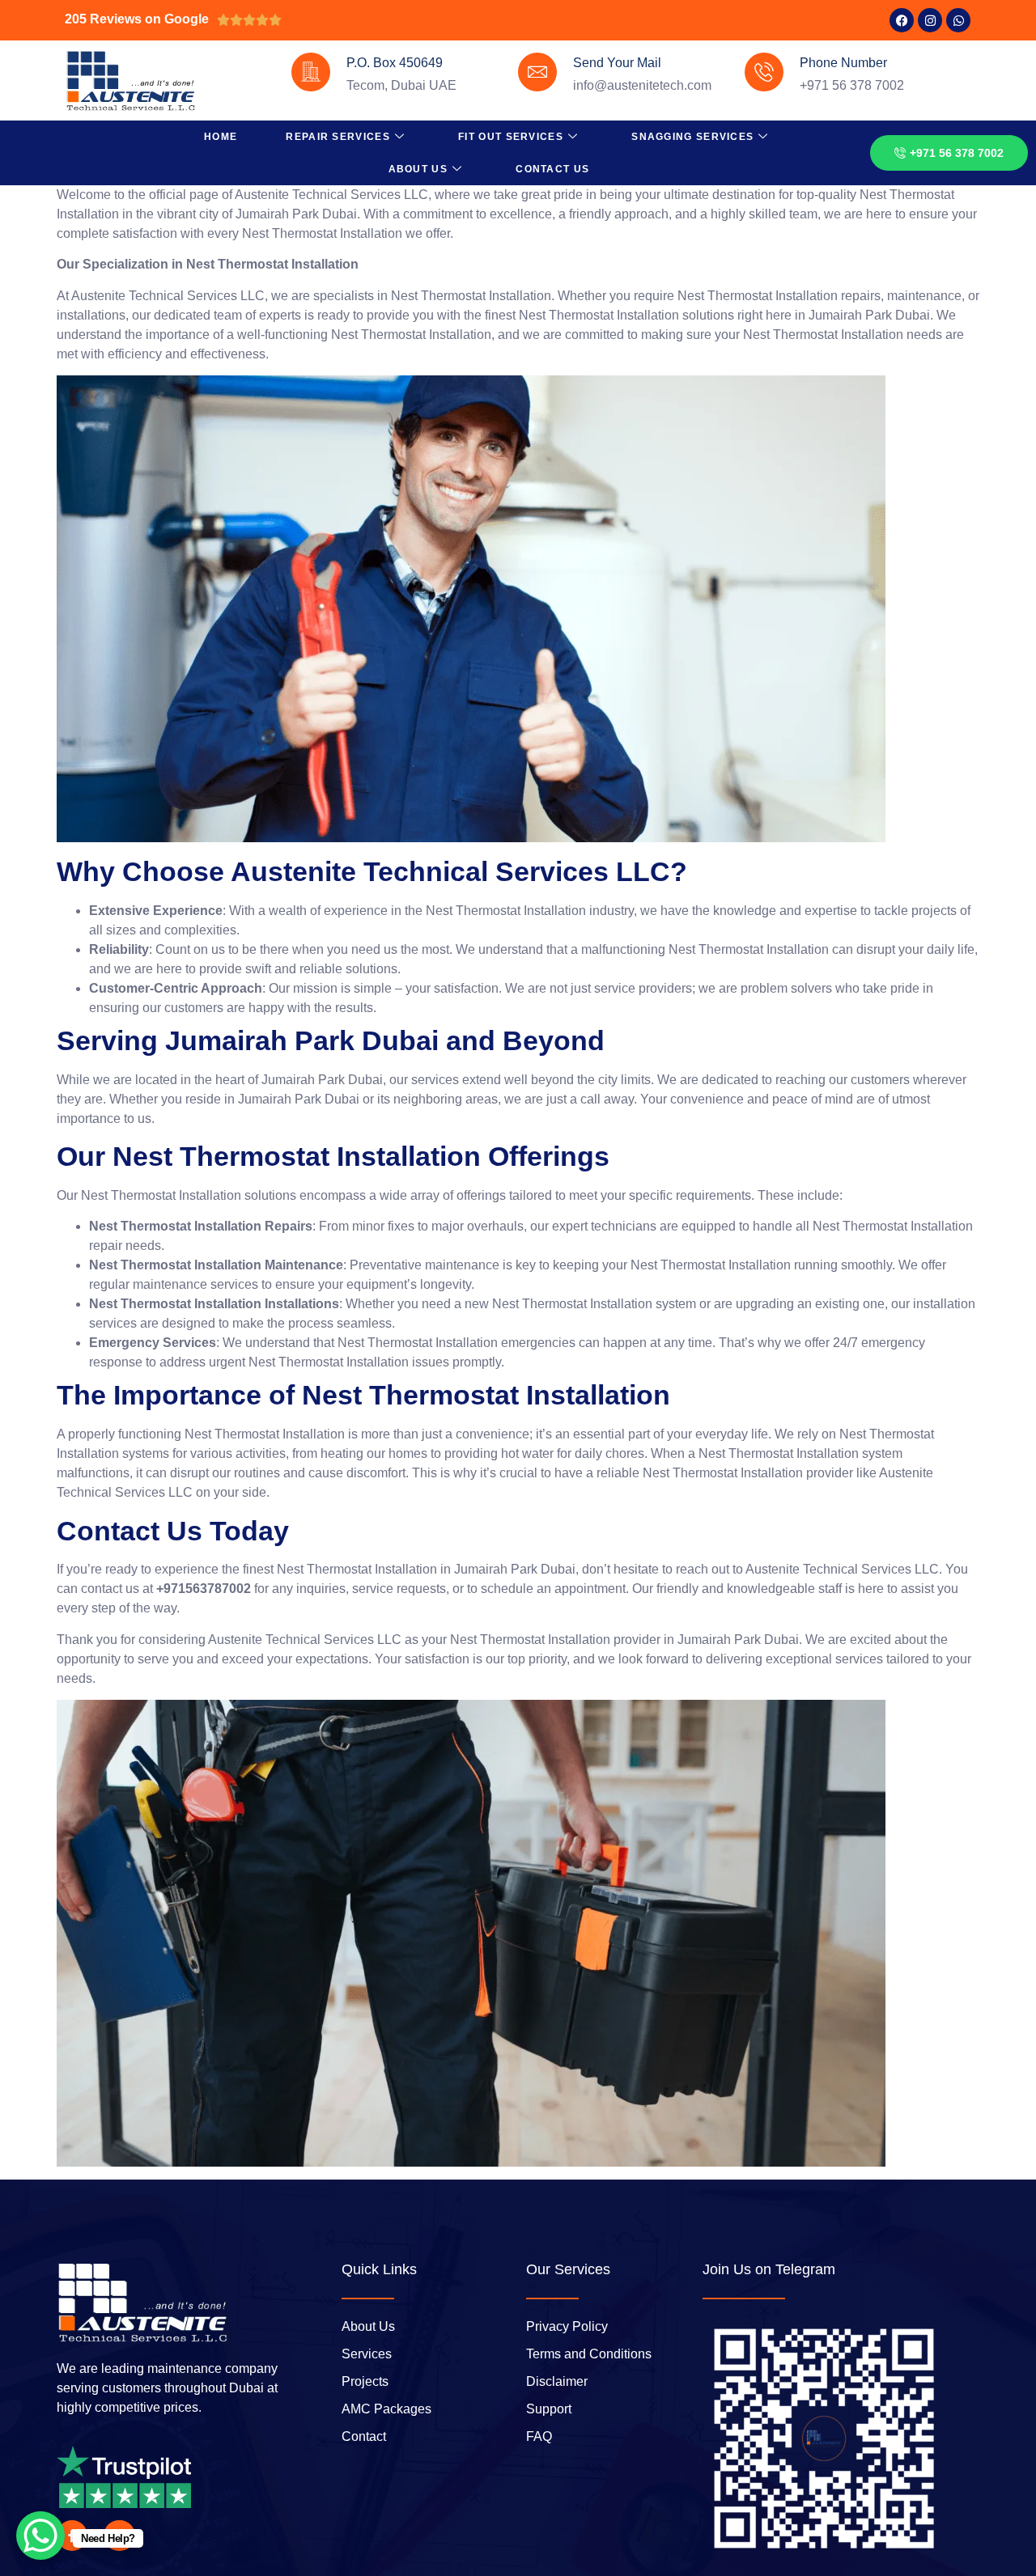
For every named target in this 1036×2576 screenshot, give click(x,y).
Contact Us (552, 169)
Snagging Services (692, 137)
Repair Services (338, 137)
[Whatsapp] (958, 20)
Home (221, 137)
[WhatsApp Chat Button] (40, 2536)
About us (418, 169)
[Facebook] (902, 20)
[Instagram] (930, 20)
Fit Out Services (511, 137)
